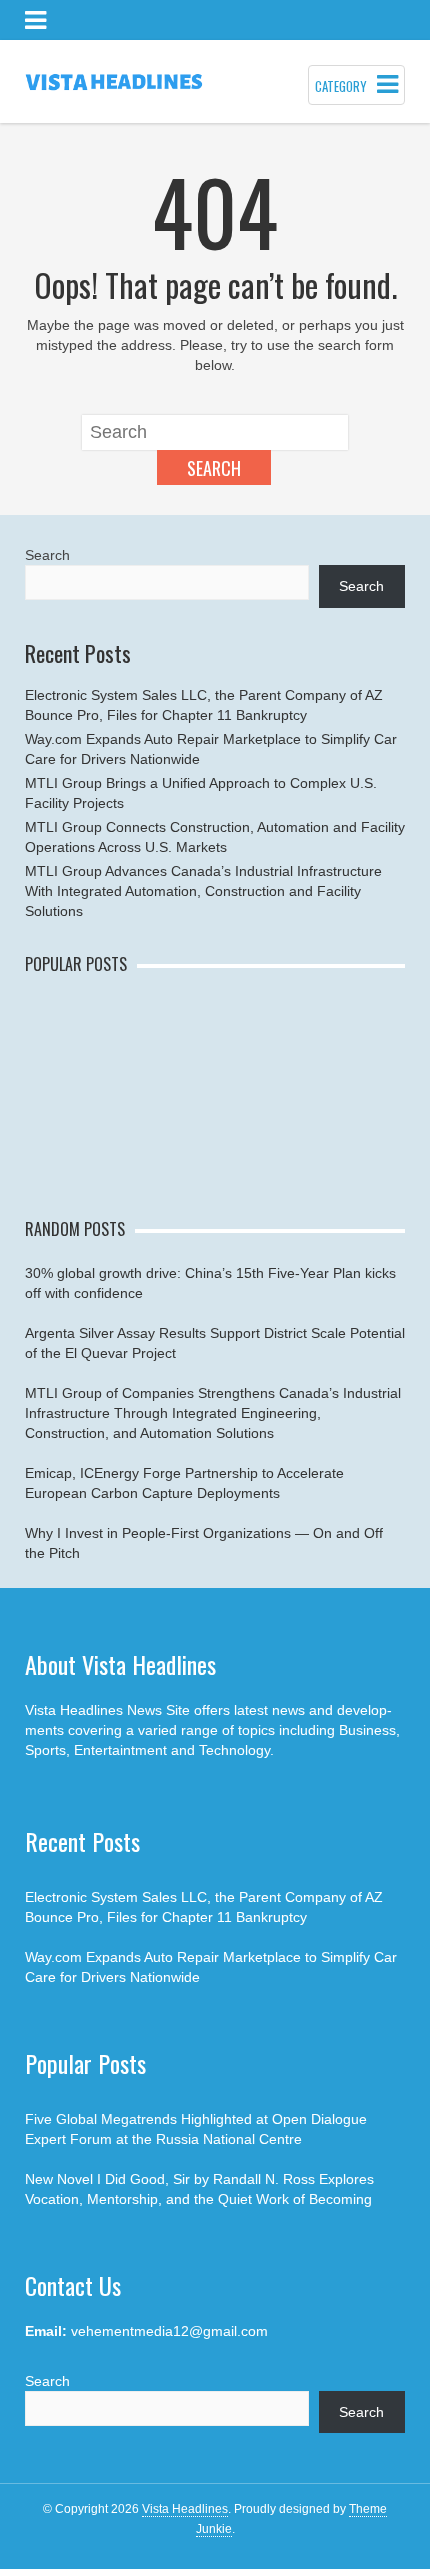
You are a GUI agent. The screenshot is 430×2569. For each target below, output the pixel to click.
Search (214, 468)
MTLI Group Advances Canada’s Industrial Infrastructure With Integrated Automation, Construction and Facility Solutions (203, 891)
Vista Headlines (185, 2509)
